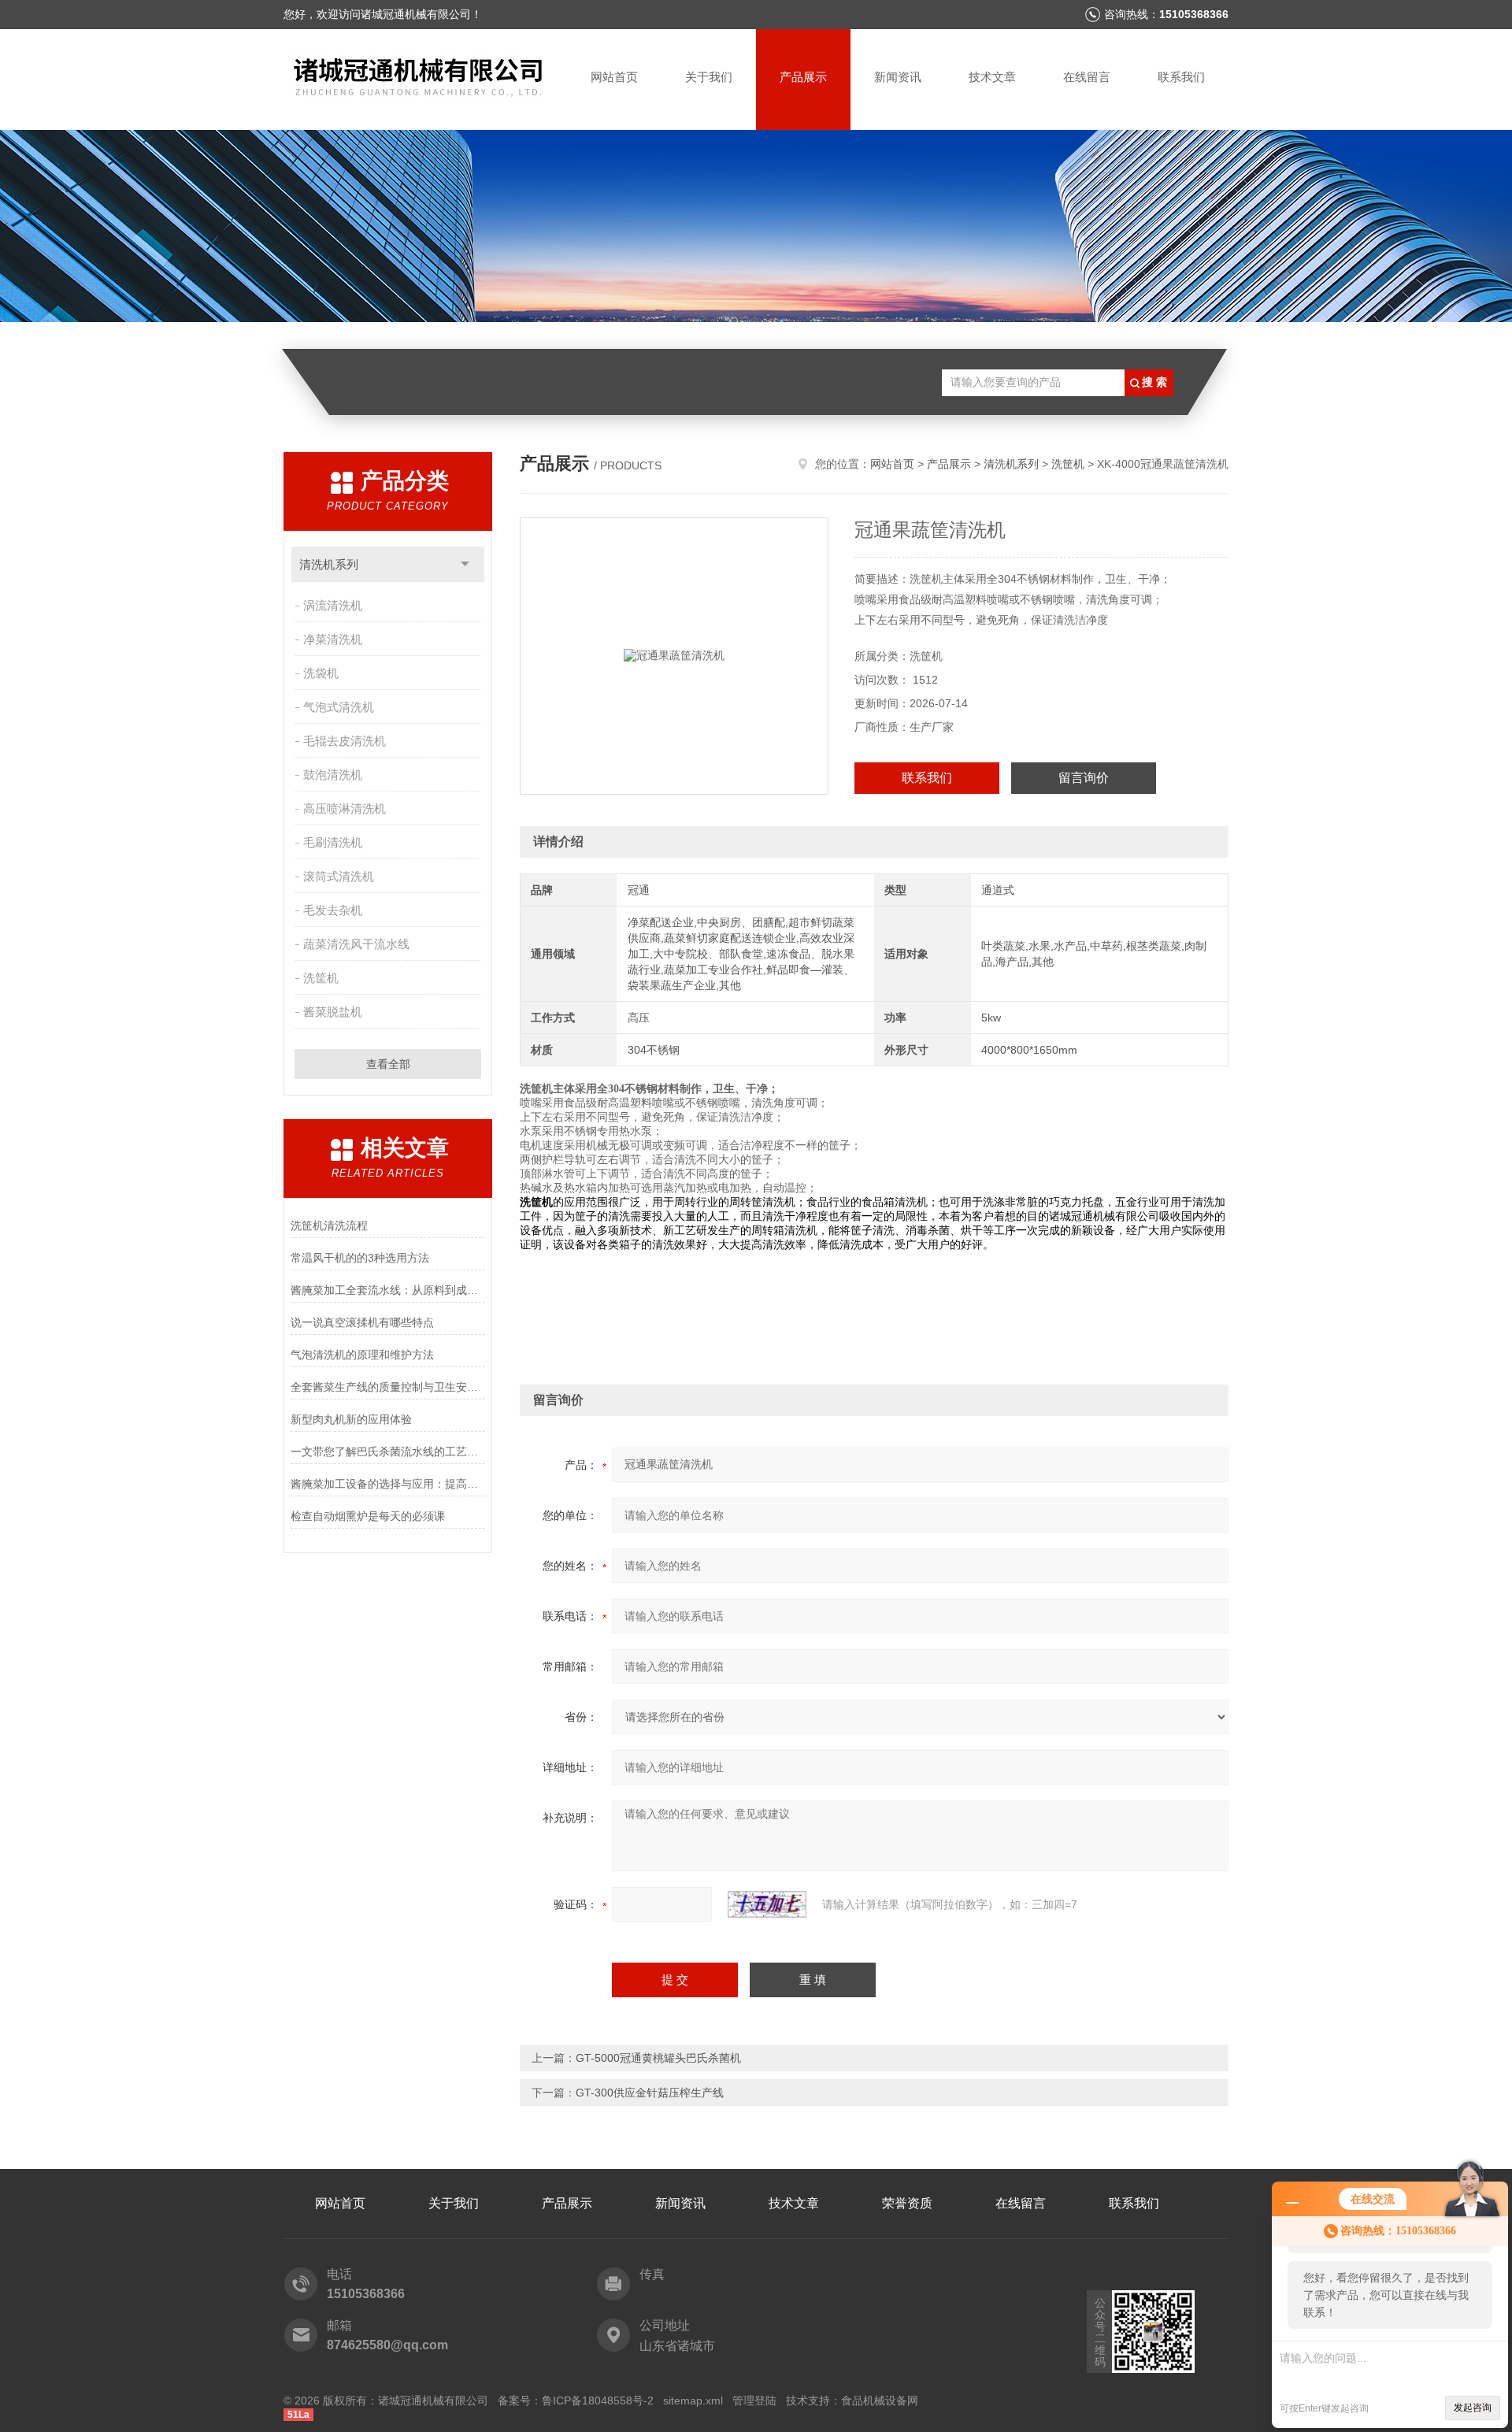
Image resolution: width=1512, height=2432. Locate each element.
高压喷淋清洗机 (345, 808)
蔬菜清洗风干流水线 (356, 944)
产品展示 (803, 77)
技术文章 (992, 77)
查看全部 (388, 1064)
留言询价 (1084, 778)
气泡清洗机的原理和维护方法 (362, 1355)
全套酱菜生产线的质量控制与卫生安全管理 (388, 1387)
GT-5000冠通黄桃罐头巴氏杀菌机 (658, 2058)
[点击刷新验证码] (767, 1904)
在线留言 (1087, 77)
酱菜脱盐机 (333, 1012)
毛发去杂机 (333, 910)
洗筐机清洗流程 (329, 1225)
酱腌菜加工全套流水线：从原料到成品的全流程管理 (388, 1290)
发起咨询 (1473, 2408)
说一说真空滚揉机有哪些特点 (362, 1322)
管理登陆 (754, 2400)
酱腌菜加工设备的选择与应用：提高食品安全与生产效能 (388, 1484)
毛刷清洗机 (333, 842)
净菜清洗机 (333, 639)
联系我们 (1181, 77)
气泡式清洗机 (339, 707)
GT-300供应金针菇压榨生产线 (650, 2093)
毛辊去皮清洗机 (345, 741)
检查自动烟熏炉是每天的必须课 (368, 1516)
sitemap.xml (693, 2400)
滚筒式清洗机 (339, 876)
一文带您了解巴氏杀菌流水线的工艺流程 (388, 1451)
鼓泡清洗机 (333, 775)
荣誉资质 (907, 2203)
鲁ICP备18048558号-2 (598, 2400)
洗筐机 (321, 978)
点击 (465, 564)
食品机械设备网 (880, 2400)
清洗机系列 (329, 564)
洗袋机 (321, 673)
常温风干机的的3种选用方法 (360, 1258)
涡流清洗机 (333, 605)
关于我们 (709, 77)
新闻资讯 (898, 77)
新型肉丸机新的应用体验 (351, 1419)
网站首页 (614, 77)
